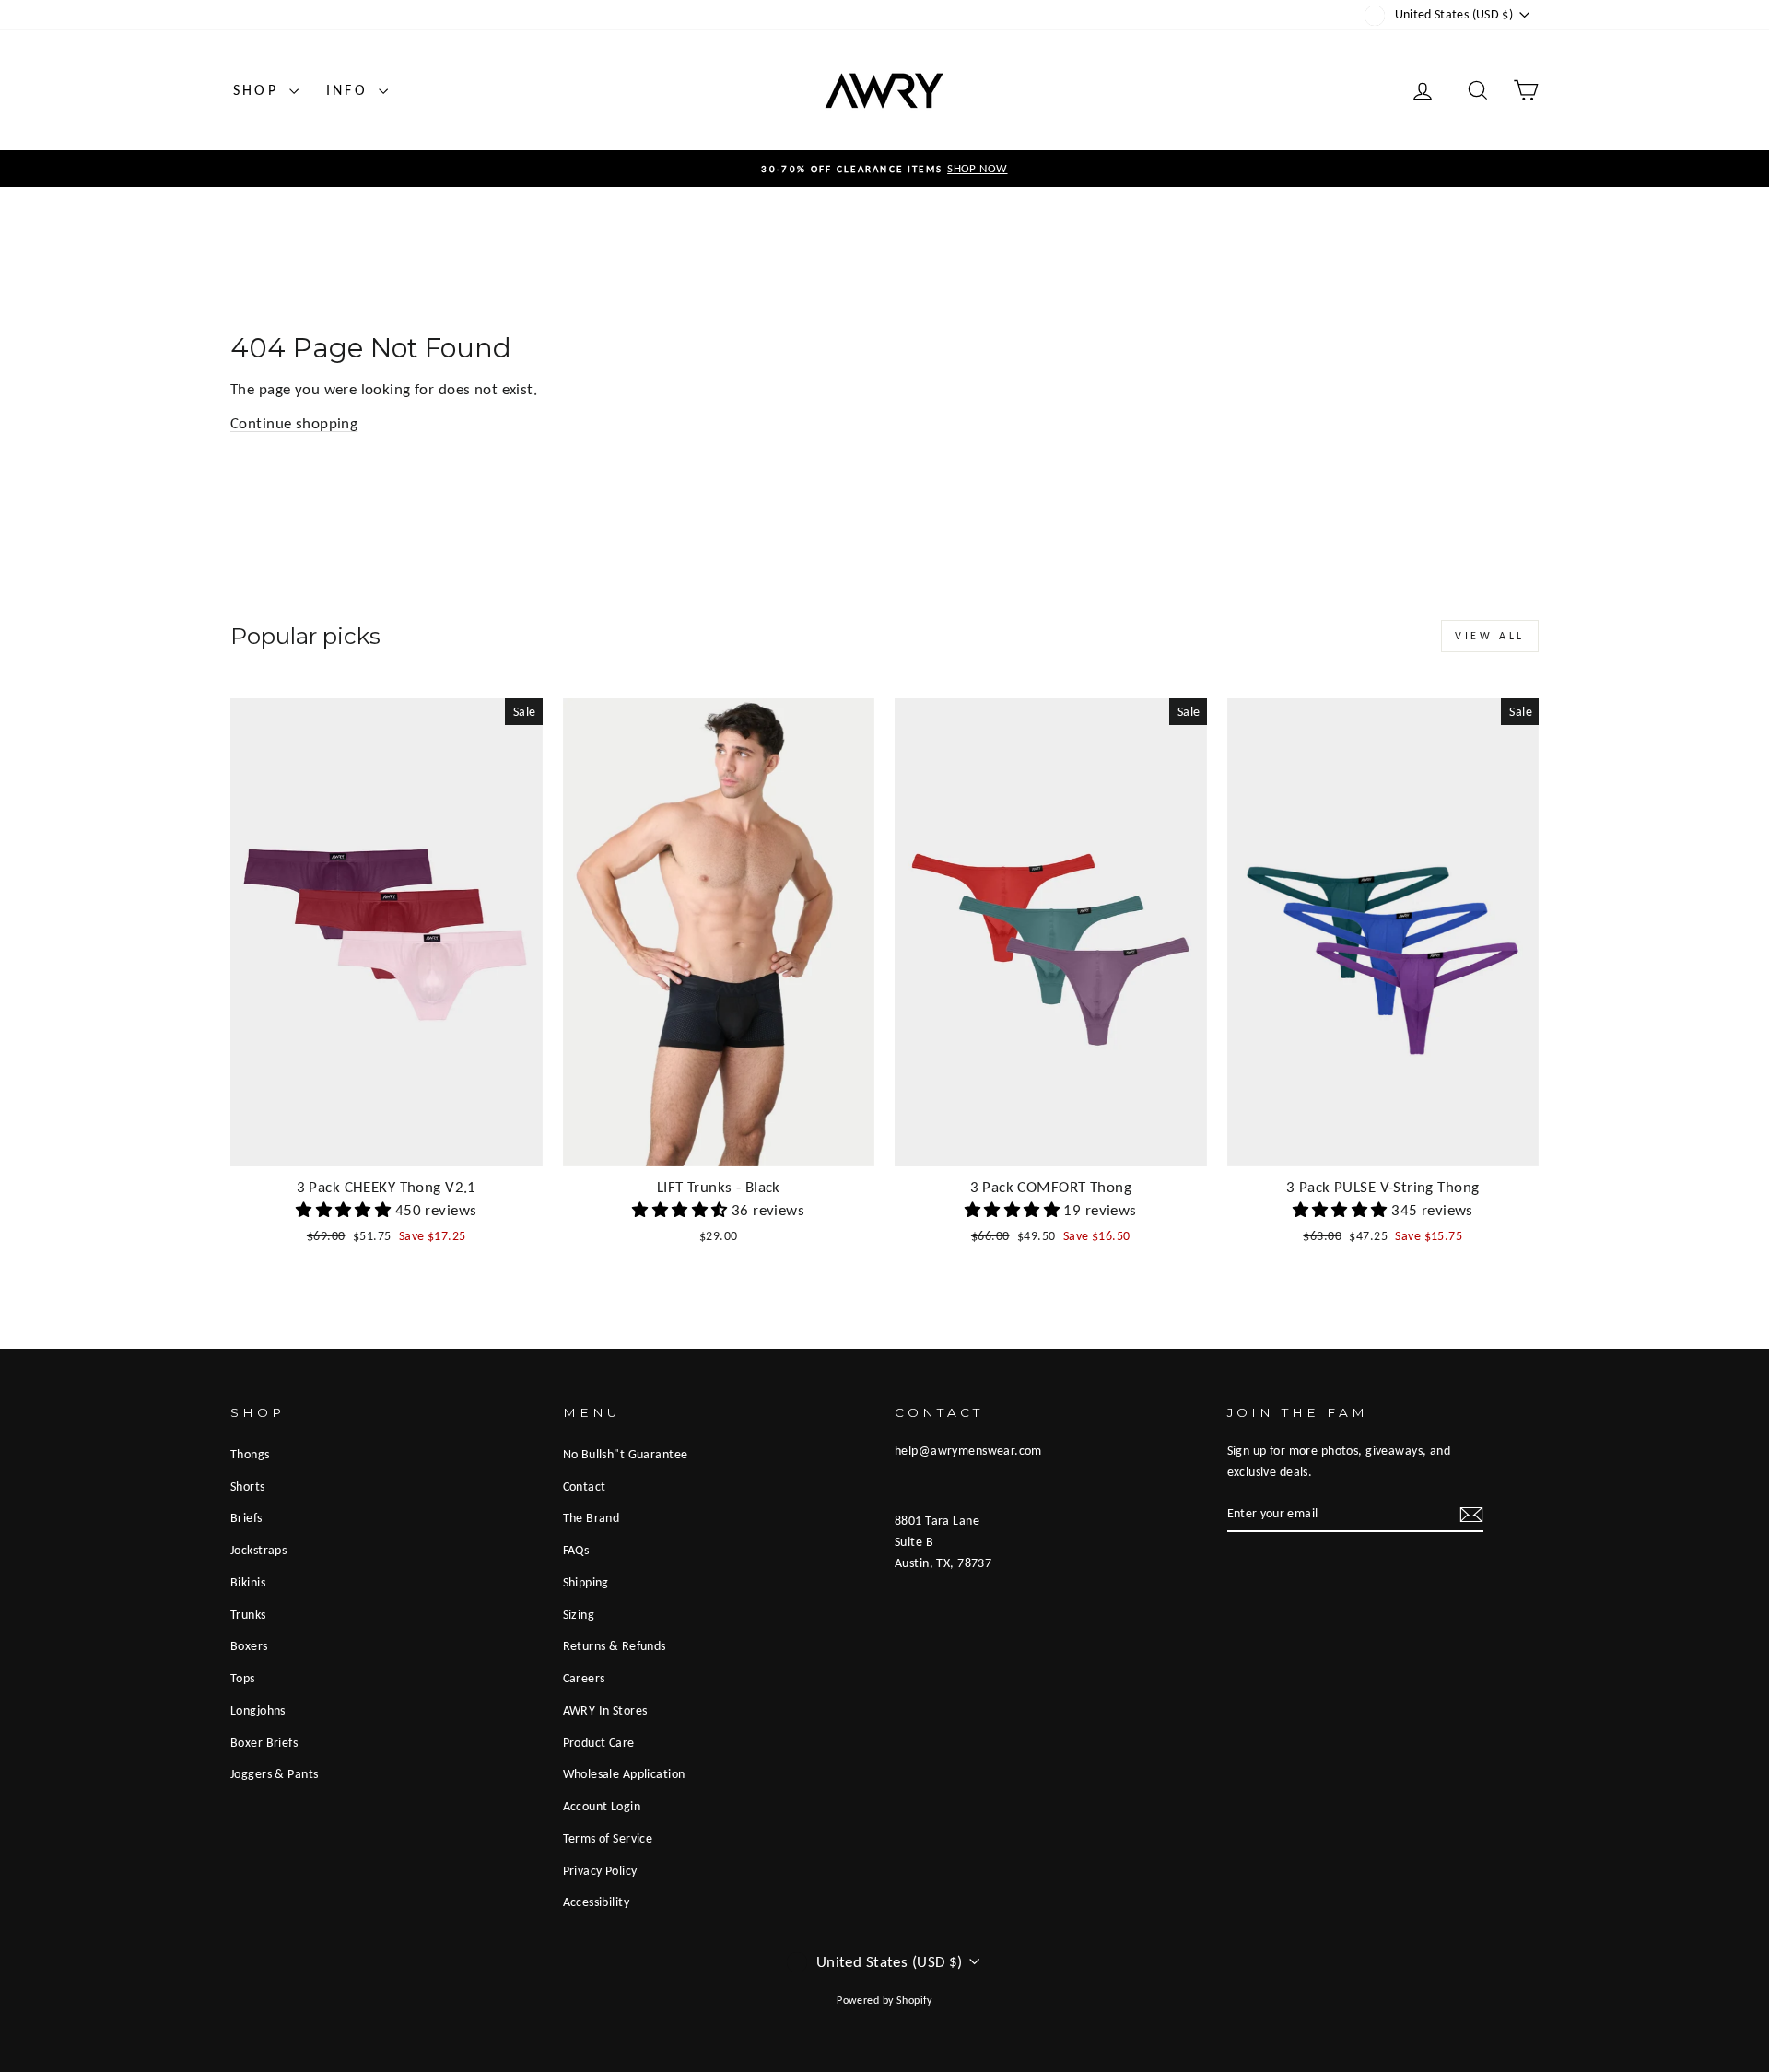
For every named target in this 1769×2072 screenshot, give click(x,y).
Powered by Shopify (884, 2000)
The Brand (592, 1517)
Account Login (602, 1806)
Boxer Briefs (264, 1742)
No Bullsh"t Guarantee (626, 1454)
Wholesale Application (624, 1773)
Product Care (599, 1742)
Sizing (579, 1614)
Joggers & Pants (274, 1773)
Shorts (248, 1486)
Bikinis (248, 1582)
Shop (259, 90)
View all (1490, 636)
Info (350, 90)
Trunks (248, 1614)
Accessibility (597, 1902)
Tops (243, 1678)
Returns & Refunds (615, 1645)
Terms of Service (608, 1838)
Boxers (249, 1645)
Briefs (246, 1517)
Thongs (250, 1454)
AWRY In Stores (605, 1710)
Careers (584, 1678)
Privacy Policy (600, 1870)
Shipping (586, 1582)
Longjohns (258, 1710)
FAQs (576, 1550)
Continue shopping (294, 423)
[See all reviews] (346, 1210)
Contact (585, 1486)
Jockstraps (258, 1550)
